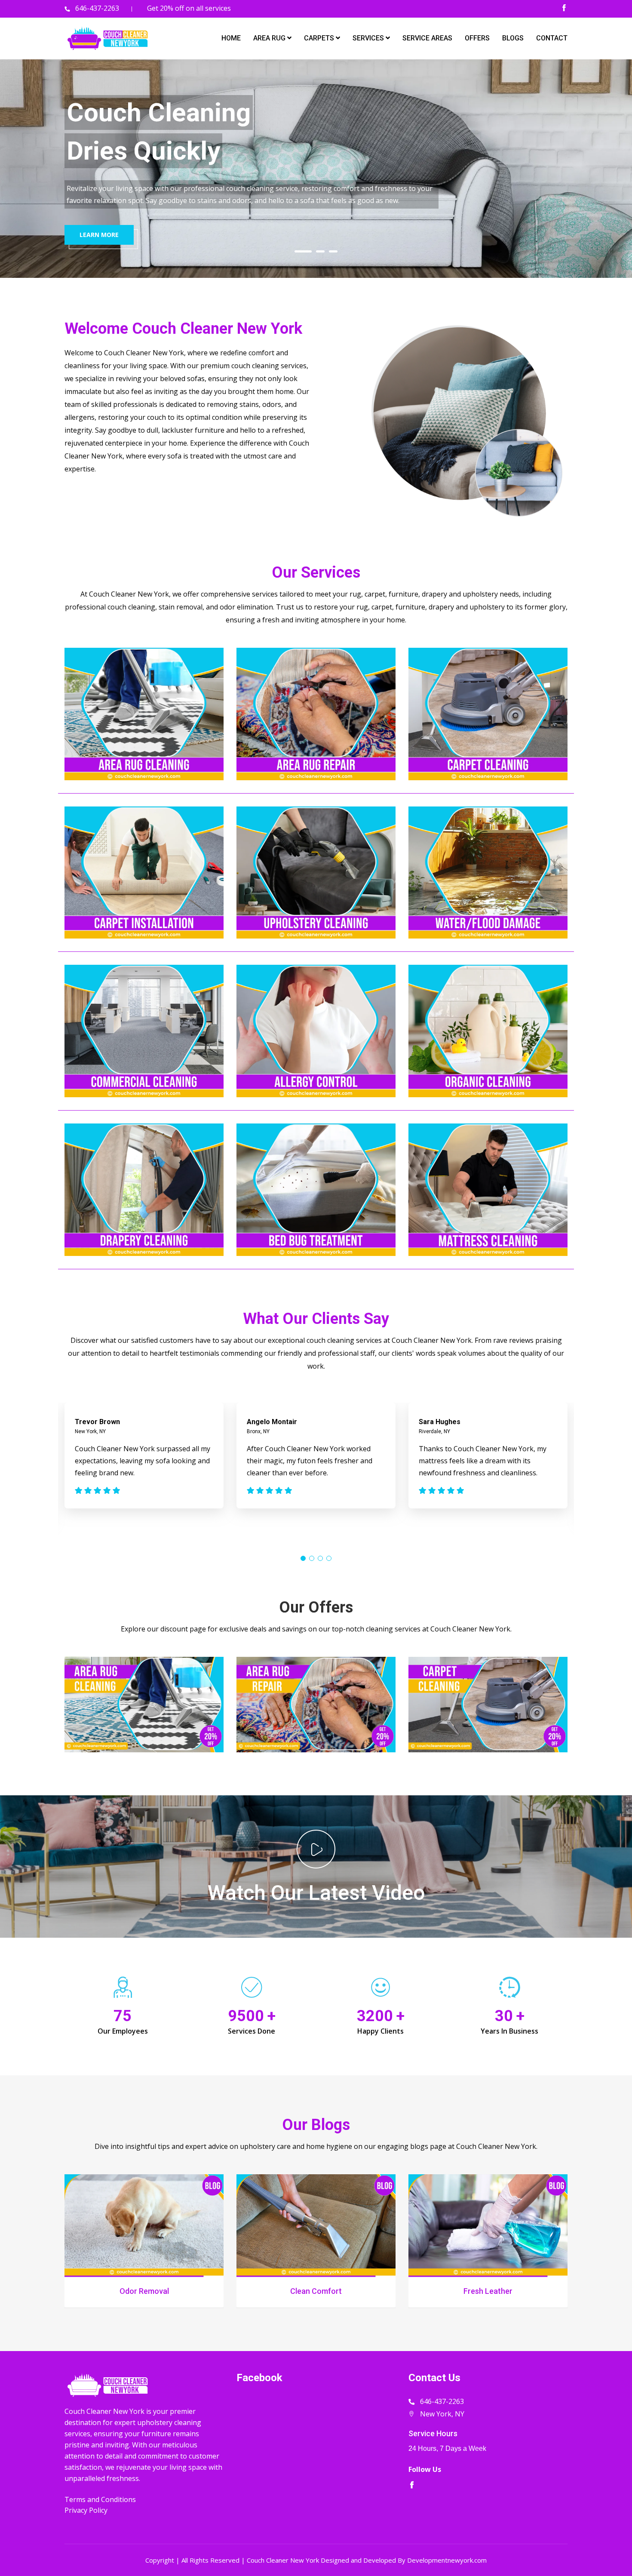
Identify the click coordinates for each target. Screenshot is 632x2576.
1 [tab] (303, 251)
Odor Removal (144, 2291)
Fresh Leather (488, 2291)
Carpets (320, 38)
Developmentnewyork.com (447, 2560)
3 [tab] (333, 251)
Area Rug (270, 38)
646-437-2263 (97, 8)
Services (369, 38)
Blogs (513, 38)
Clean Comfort (316, 2291)
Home (231, 38)
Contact (552, 38)
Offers (477, 38)
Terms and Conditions (100, 2499)
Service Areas (427, 38)
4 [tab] (329, 1558)
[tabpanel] (316, 169)
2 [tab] (320, 251)
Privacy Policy (86, 2510)
